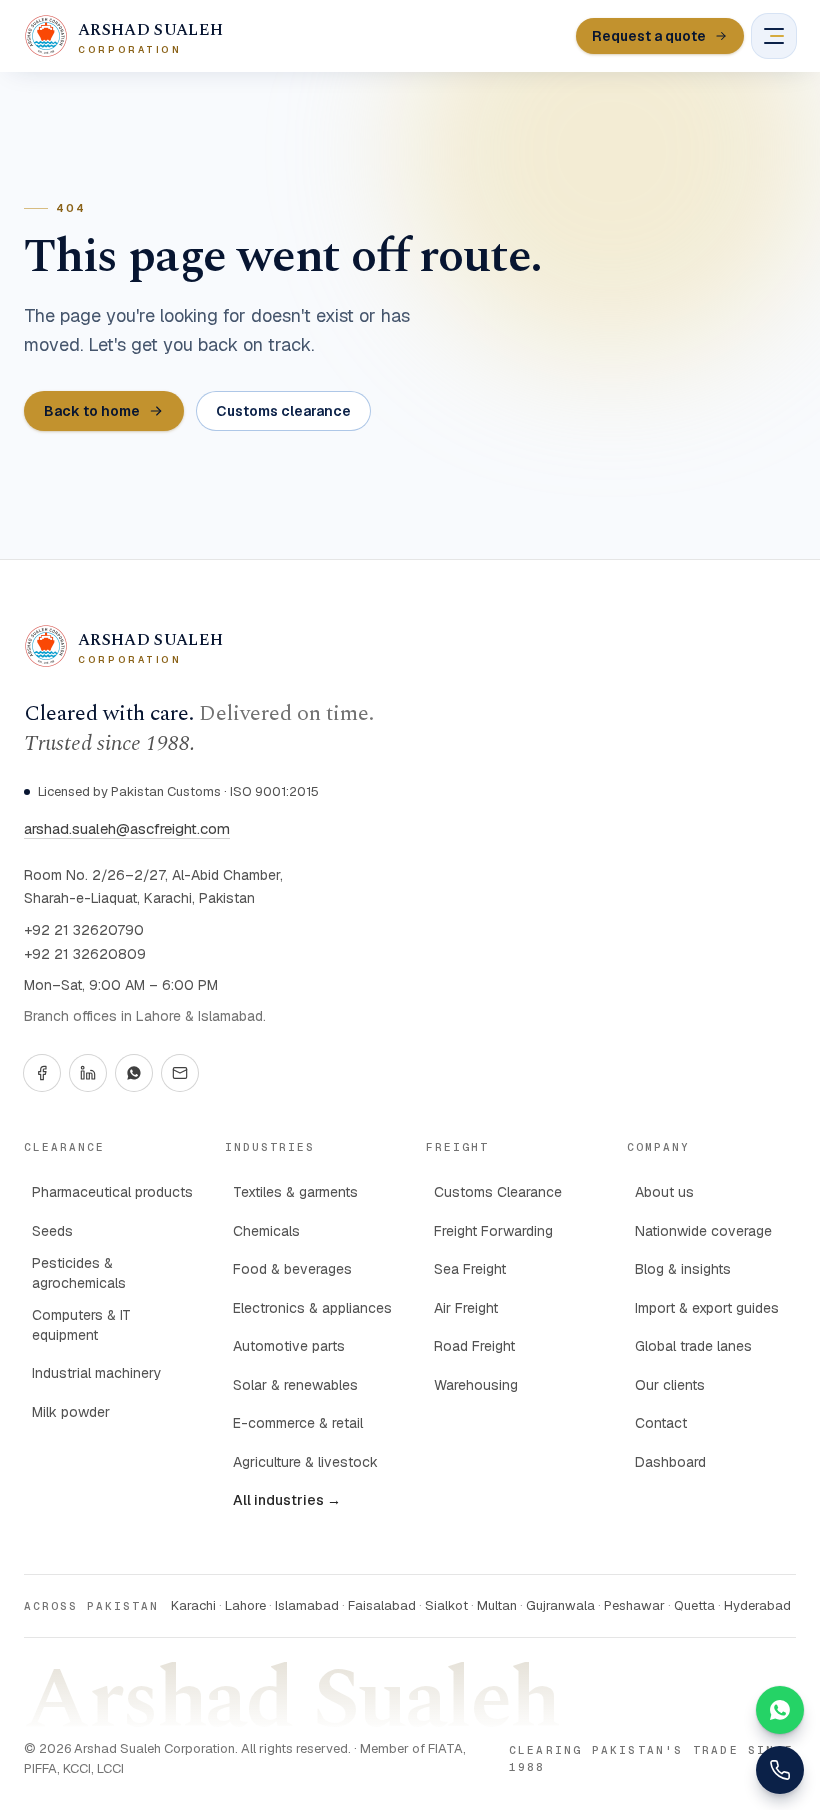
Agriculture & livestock (305, 1462)
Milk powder (71, 1412)
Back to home (92, 411)
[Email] (180, 1073)
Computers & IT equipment (81, 1325)
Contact (661, 1423)
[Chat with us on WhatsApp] (780, 1710)
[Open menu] (774, 36)
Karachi (193, 1605)
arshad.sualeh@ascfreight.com (127, 828)
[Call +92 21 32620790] (780, 1770)
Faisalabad (382, 1605)
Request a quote (649, 36)
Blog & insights (683, 1269)
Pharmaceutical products (112, 1192)
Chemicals (266, 1231)
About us (664, 1192)
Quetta (694, 1605)
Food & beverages (292, 1269)
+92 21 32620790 (84, 930)
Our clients (670, 1385)
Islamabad (307, 1605)
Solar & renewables (295, 1385)
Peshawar (634, 1605)
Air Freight (466, 1308)
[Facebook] (42, 1073)
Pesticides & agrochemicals (79, 1273)
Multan (497, 1605)
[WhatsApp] (134, 1073)
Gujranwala (560, 1605)
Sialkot (446, 1605)
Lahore (245, 1605)
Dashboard (670, 1462)
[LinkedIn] (88, 1073)
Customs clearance (283, 411)
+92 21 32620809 (85, 954)
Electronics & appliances (312, 1308)
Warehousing (476, 1385)
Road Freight (474, 1346)
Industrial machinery (97, 1373)
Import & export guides (707, 1308)
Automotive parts (289, 1346)
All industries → (287, 1500)
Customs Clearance (498, 1192)
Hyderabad (757, 1605)
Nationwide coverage (703, 1231)
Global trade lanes (693, 1346)
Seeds (52, 1231)
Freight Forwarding (493, 1231)
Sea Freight (470, 1269)
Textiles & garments (295, 1192)
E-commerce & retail (298, 1423)
